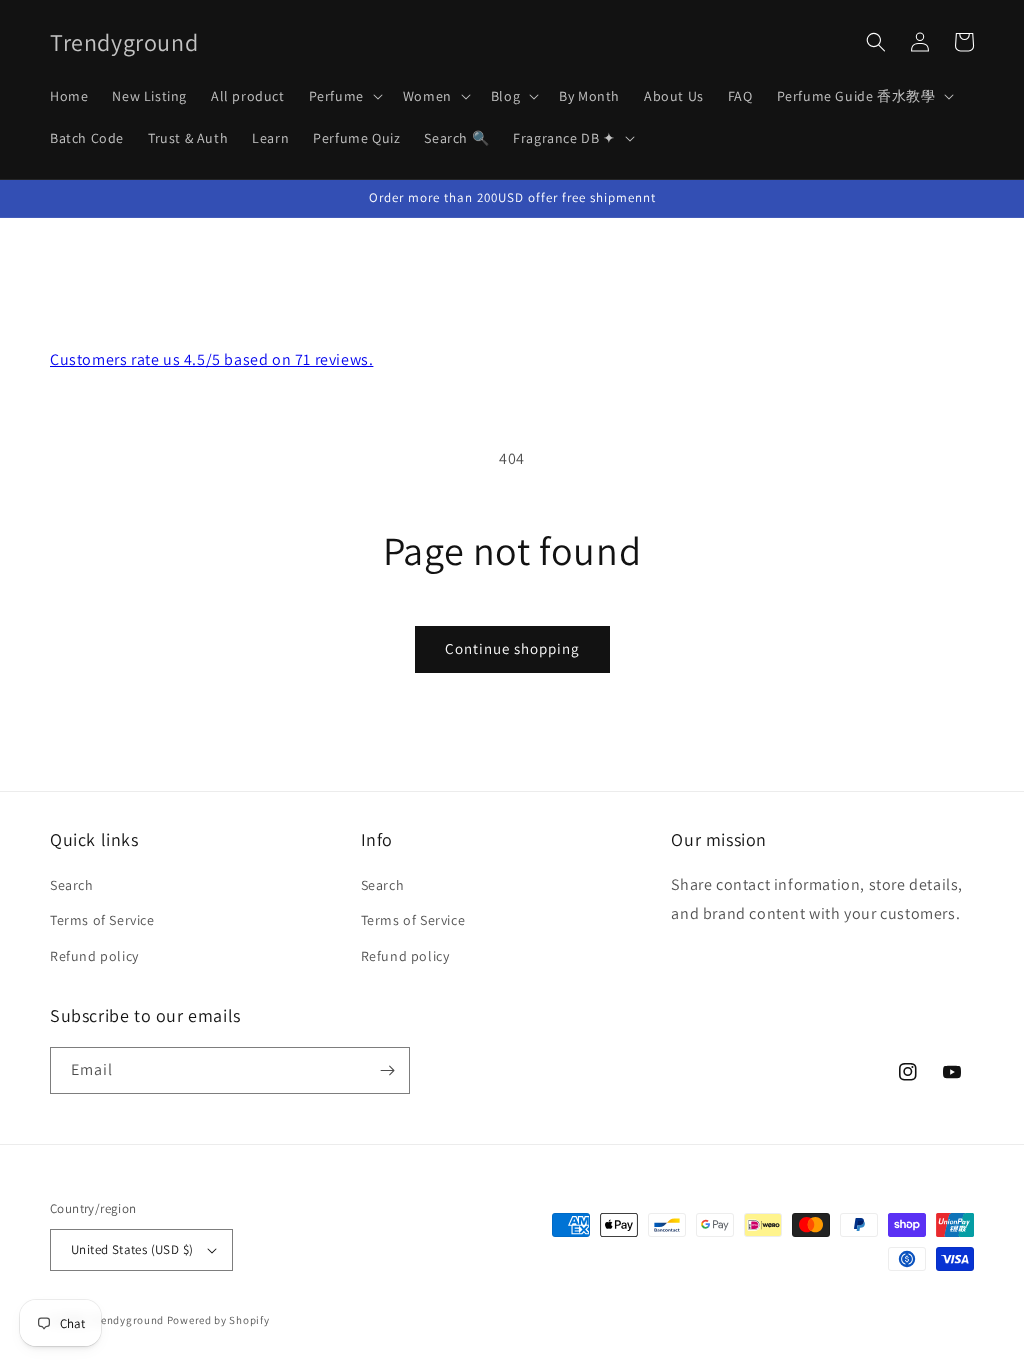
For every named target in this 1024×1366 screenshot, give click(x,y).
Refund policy (94, 956)
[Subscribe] (387, 1070)
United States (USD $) (132, 1249)
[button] (344, 96)
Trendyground (127, 1320)
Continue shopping (512, 648)
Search (72, 885)
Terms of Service (102, 920)
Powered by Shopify (218, 1320)
